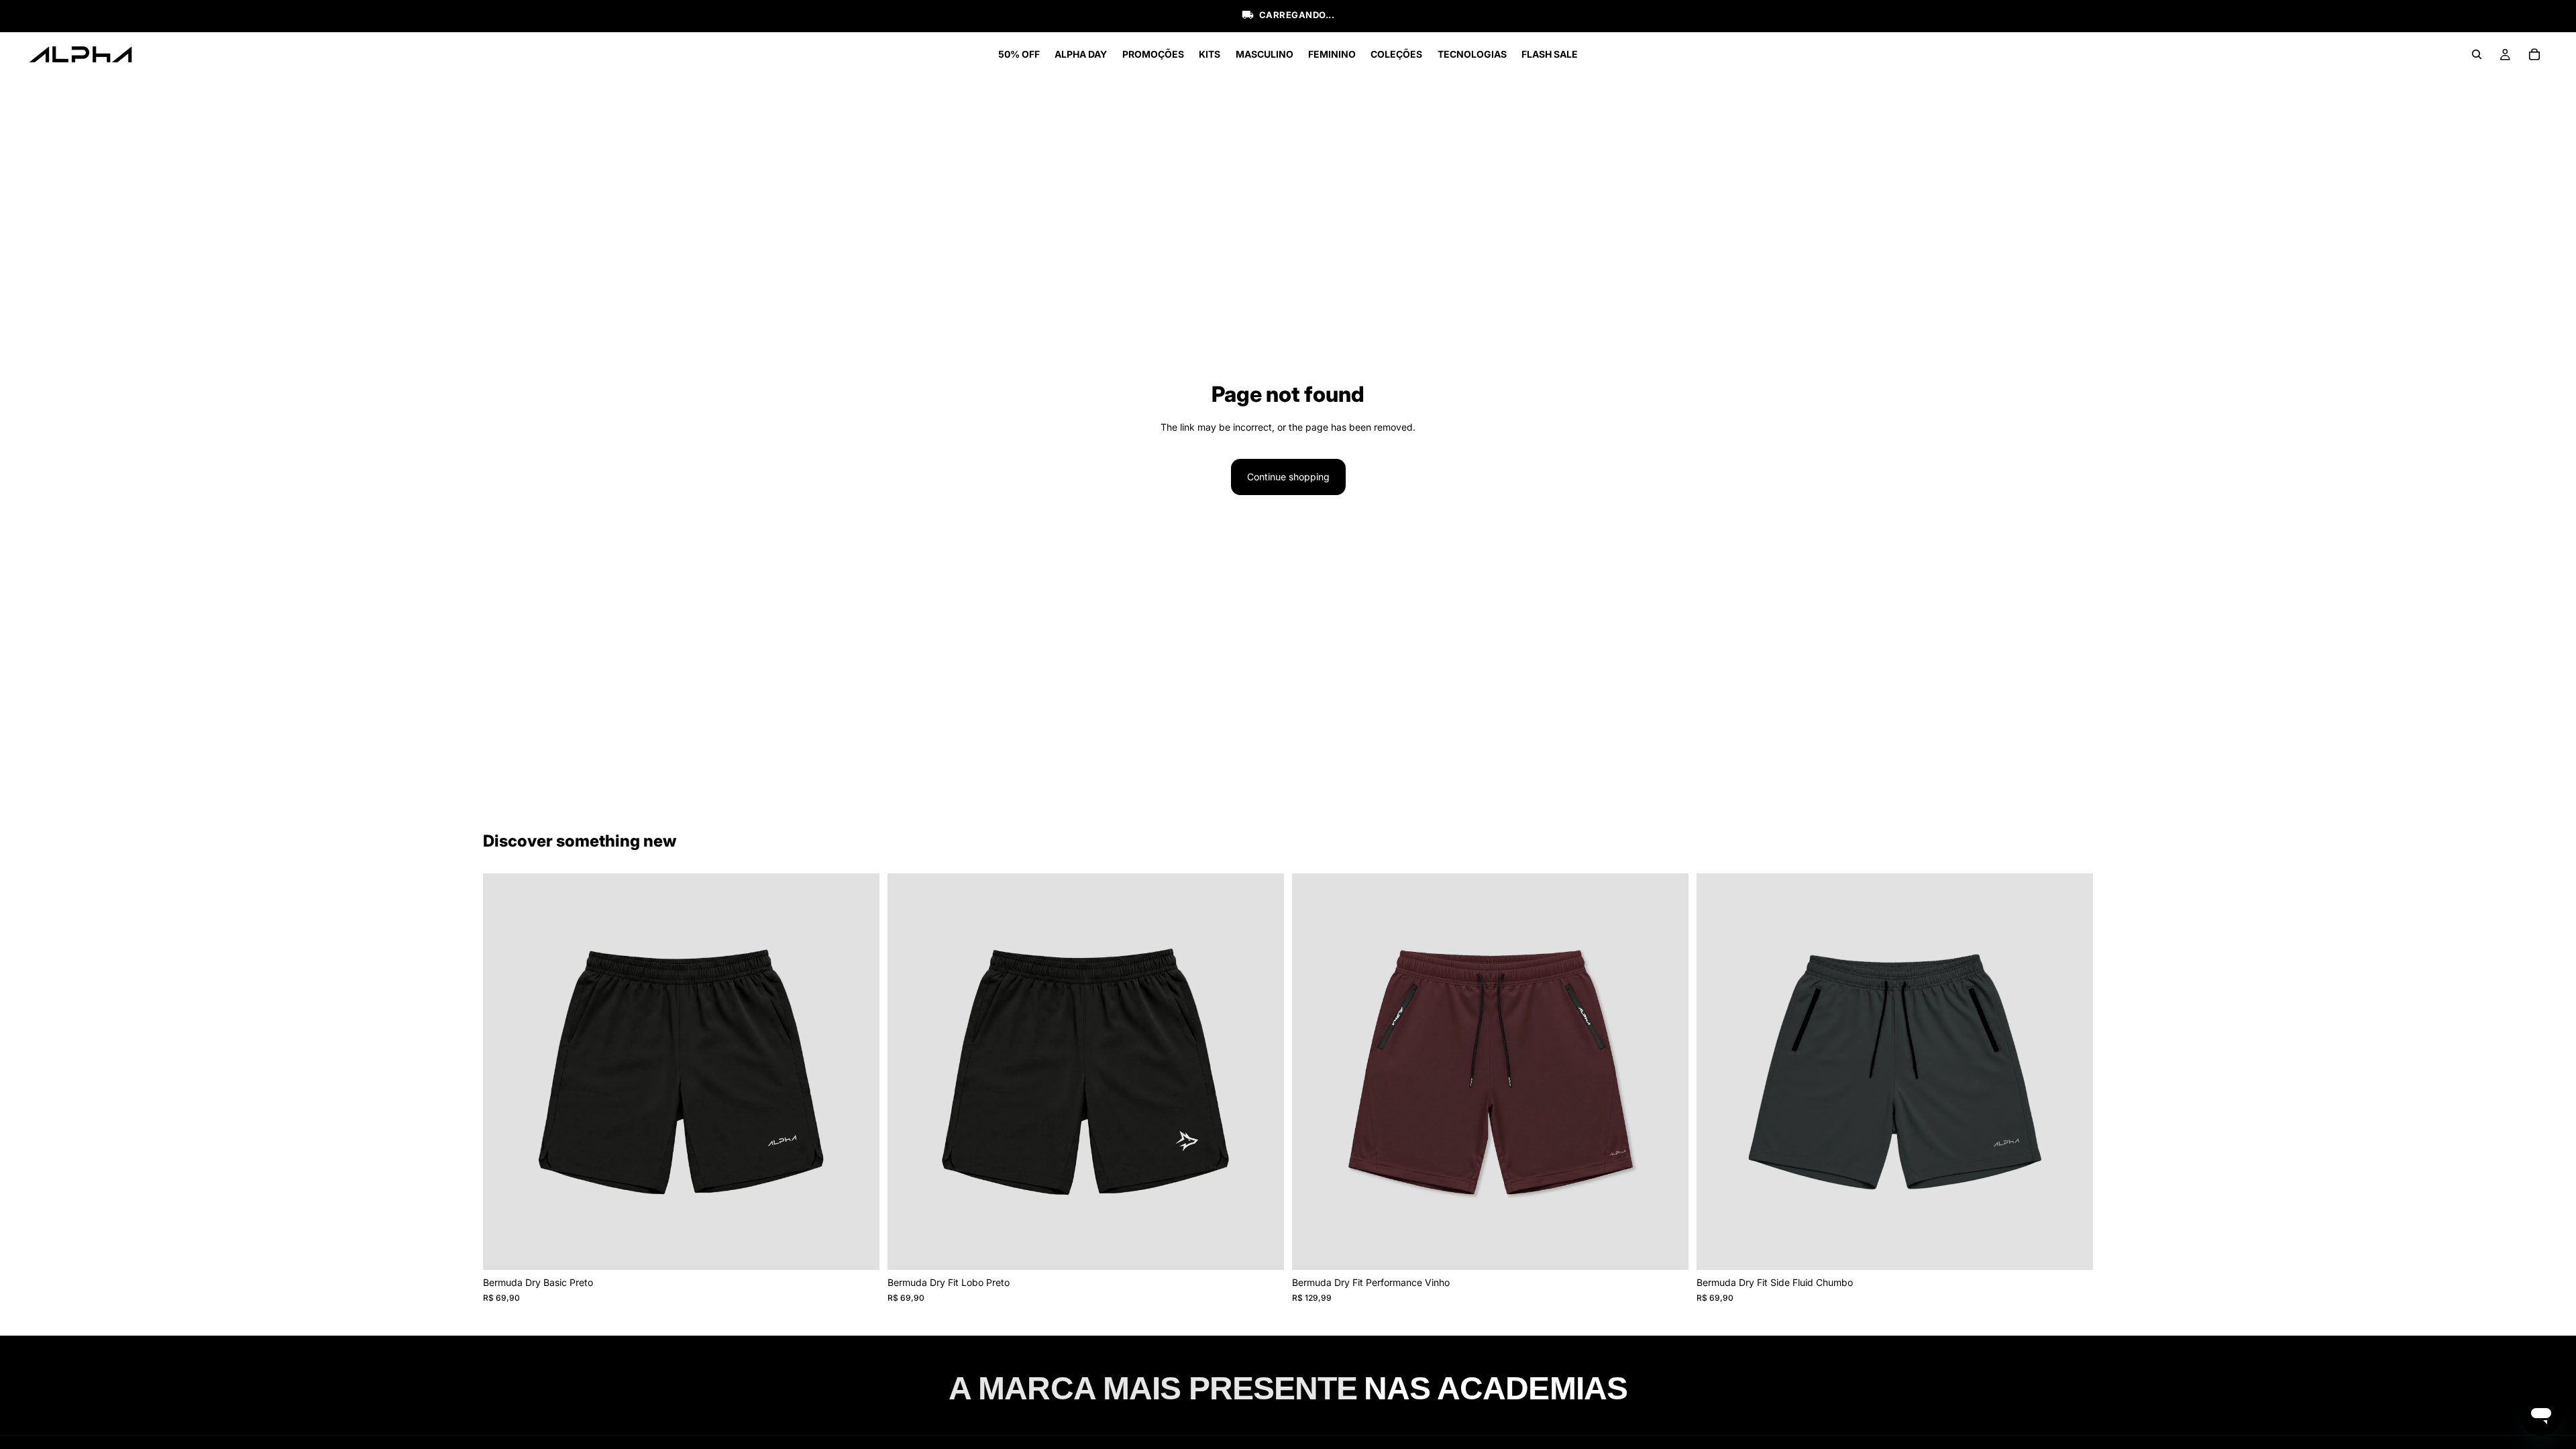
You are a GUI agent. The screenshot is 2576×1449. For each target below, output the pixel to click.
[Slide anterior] (503, 1072)
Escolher (870, 1249)
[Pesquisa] (2477, 54)
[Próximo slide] (859, 1072)
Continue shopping (1288, 477)
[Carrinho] (2534, 54)
